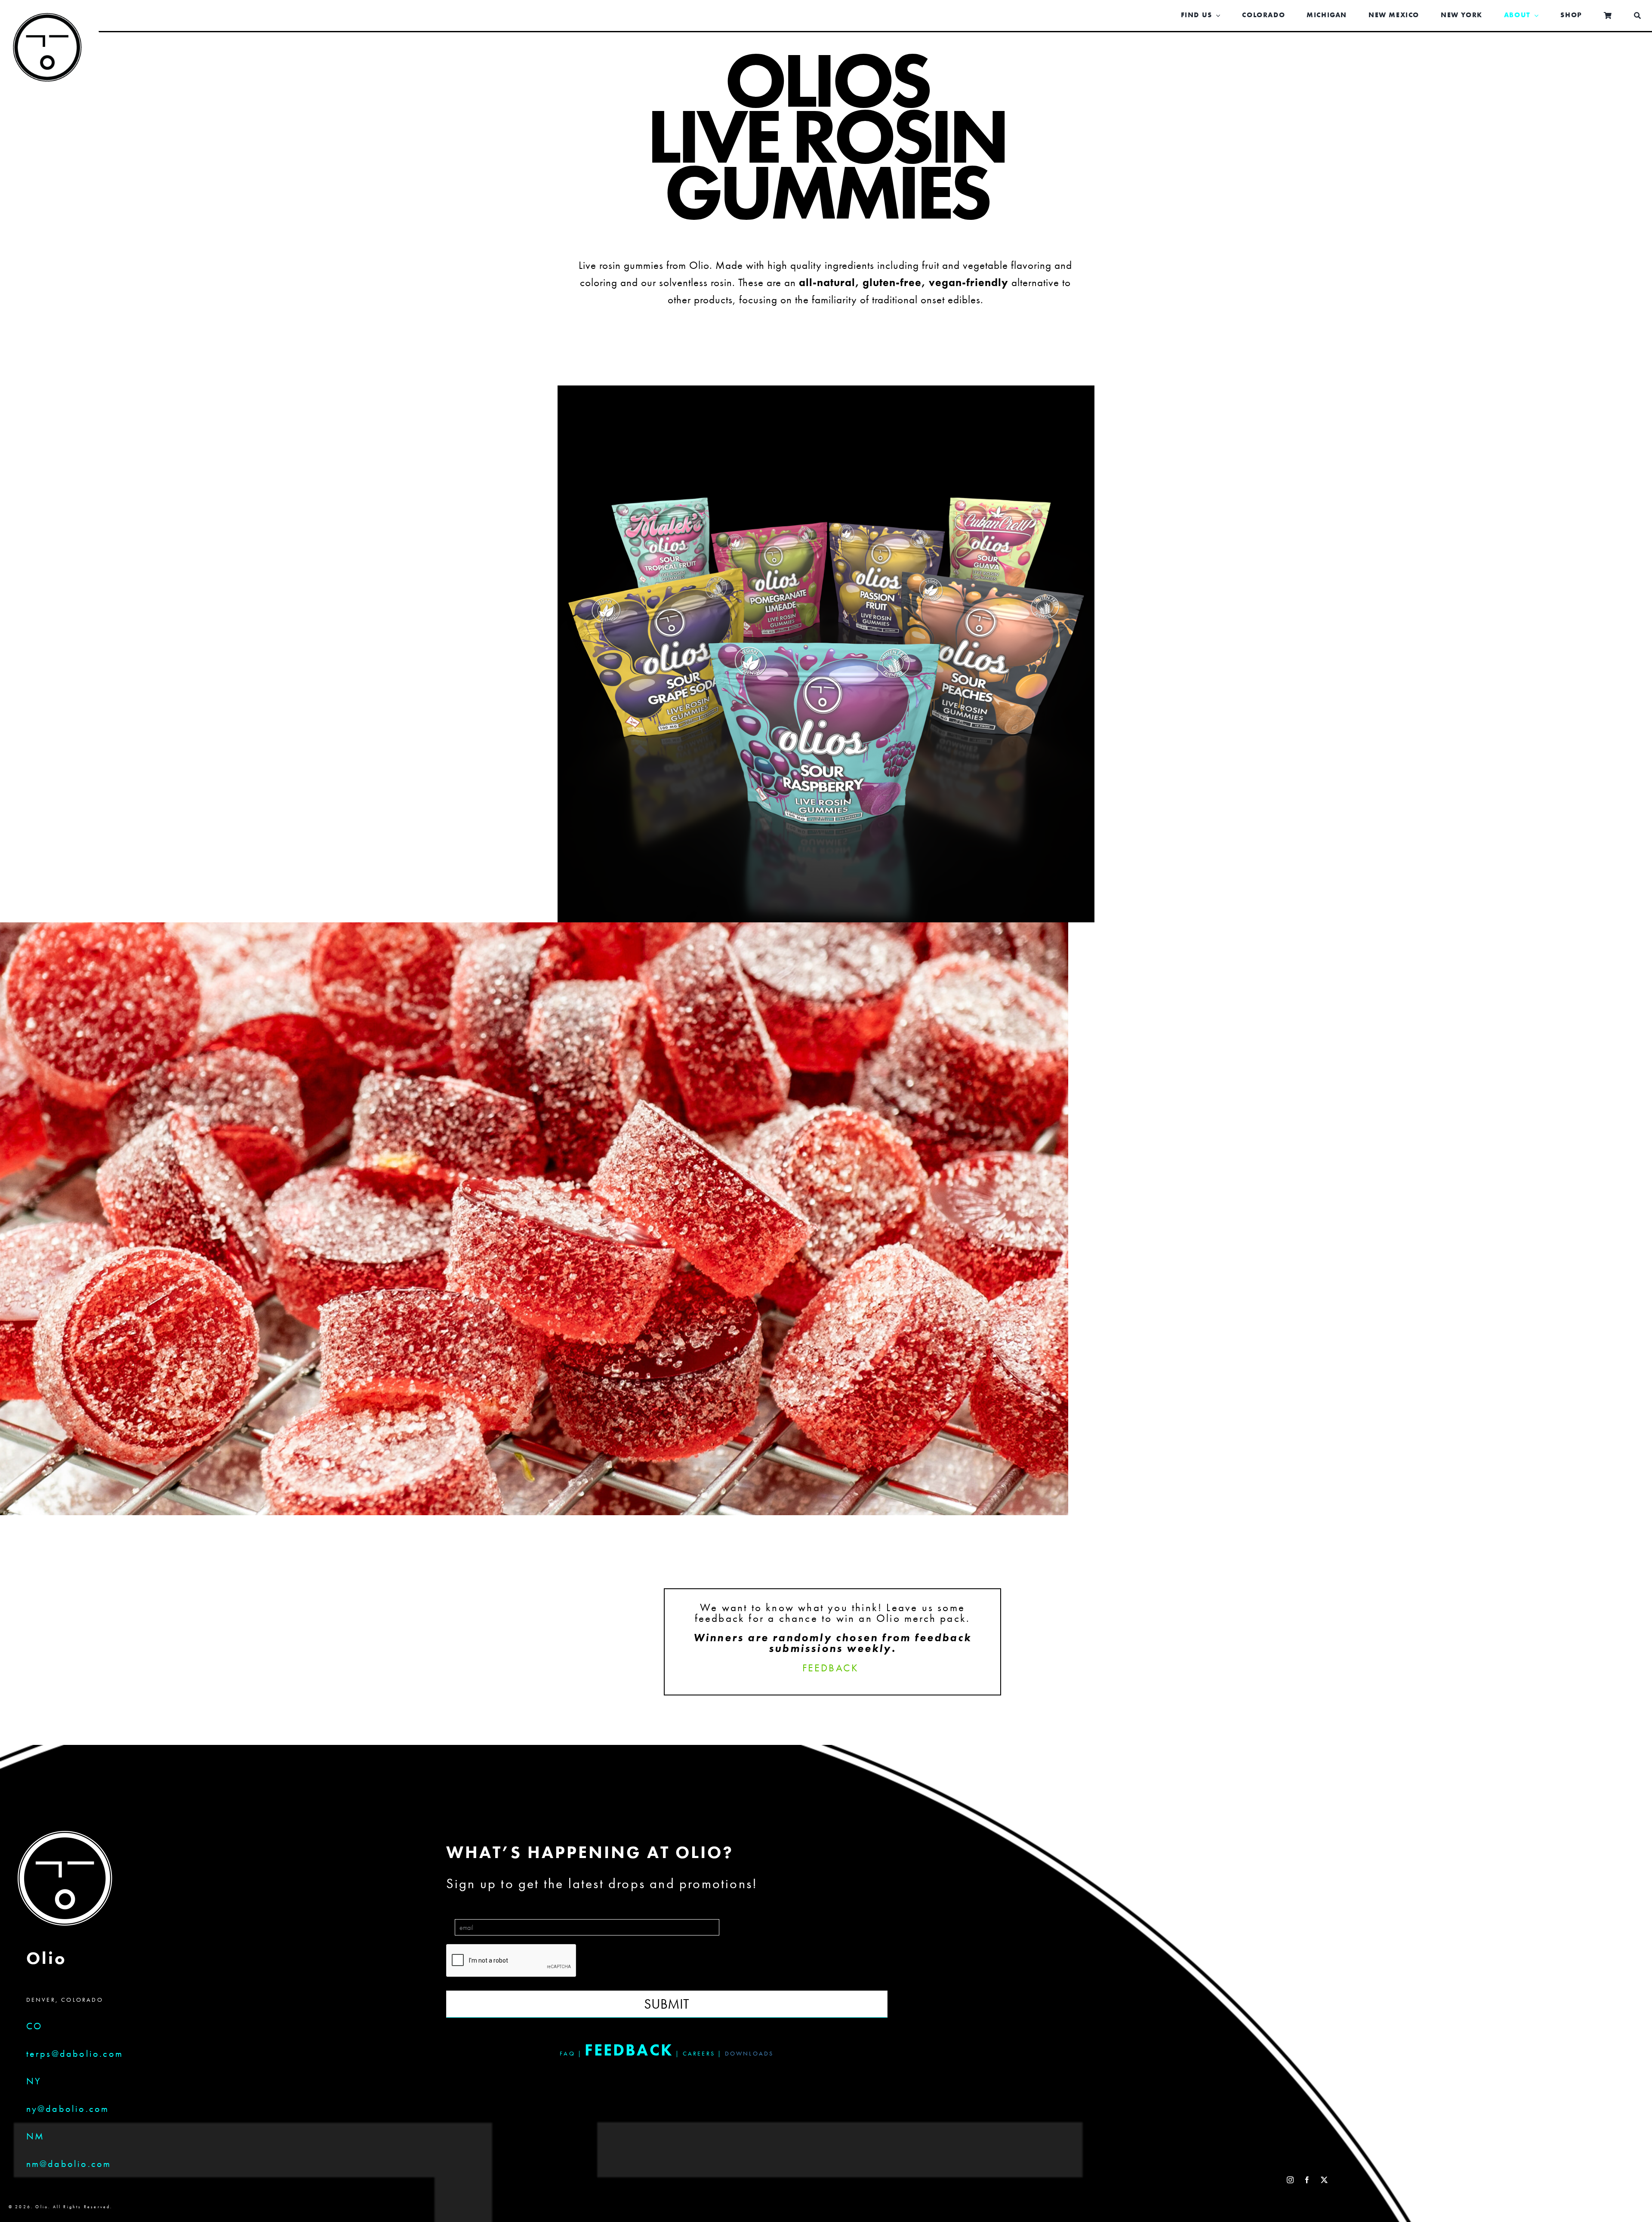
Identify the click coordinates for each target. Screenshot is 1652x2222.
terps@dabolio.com (75, 2054)
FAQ (567, 2053)
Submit (667, 2004)
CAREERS (699, 2053)
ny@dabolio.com (68, 2109)
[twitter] (1325, 2180)
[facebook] (1308, 2180)
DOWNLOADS (749, 2053)
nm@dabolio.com (69, 2164)
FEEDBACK (831, 1668)
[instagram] (1291, 2180)
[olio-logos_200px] (47, 20)
